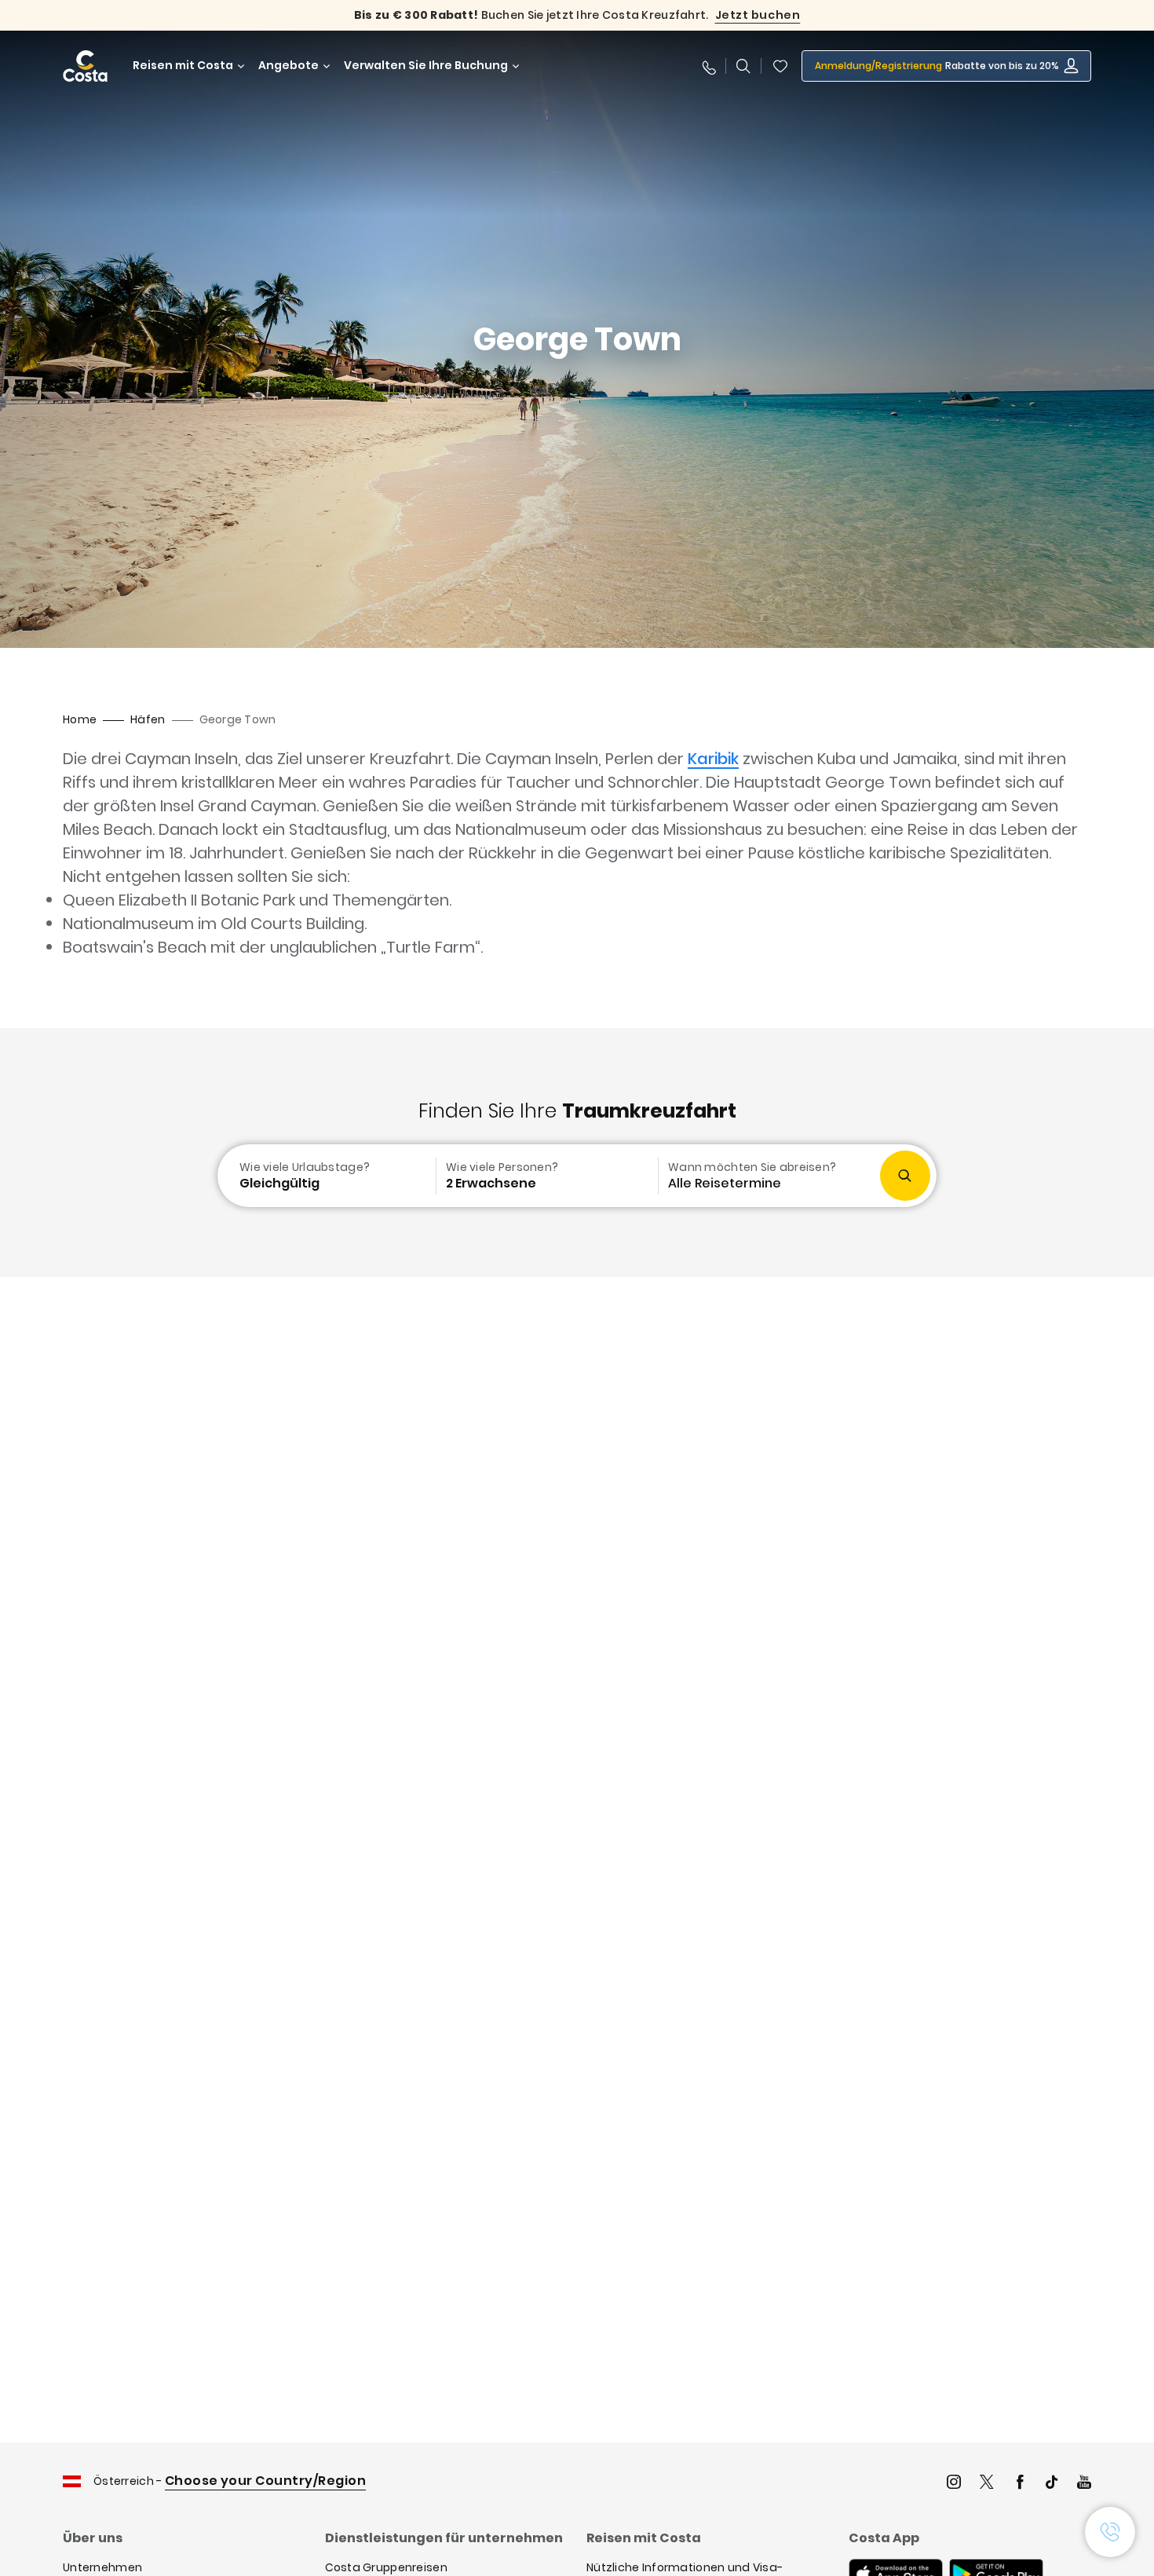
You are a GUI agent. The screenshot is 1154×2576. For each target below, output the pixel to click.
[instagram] (954, 2484)
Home (80, 719)
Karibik (713, 759)
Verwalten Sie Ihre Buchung (426, 66)
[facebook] (1020, 2484)
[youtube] (1084, 2484)
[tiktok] (1052, 2484)
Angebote (288, 66)
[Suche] (743, 66)
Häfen (148, 719)
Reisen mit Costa (183, 66)
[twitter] (987, 2484)
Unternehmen (102, 2567)
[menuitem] (325, 1176)
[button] (780, 66)
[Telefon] (708, 66)
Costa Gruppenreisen (386, 2567)
